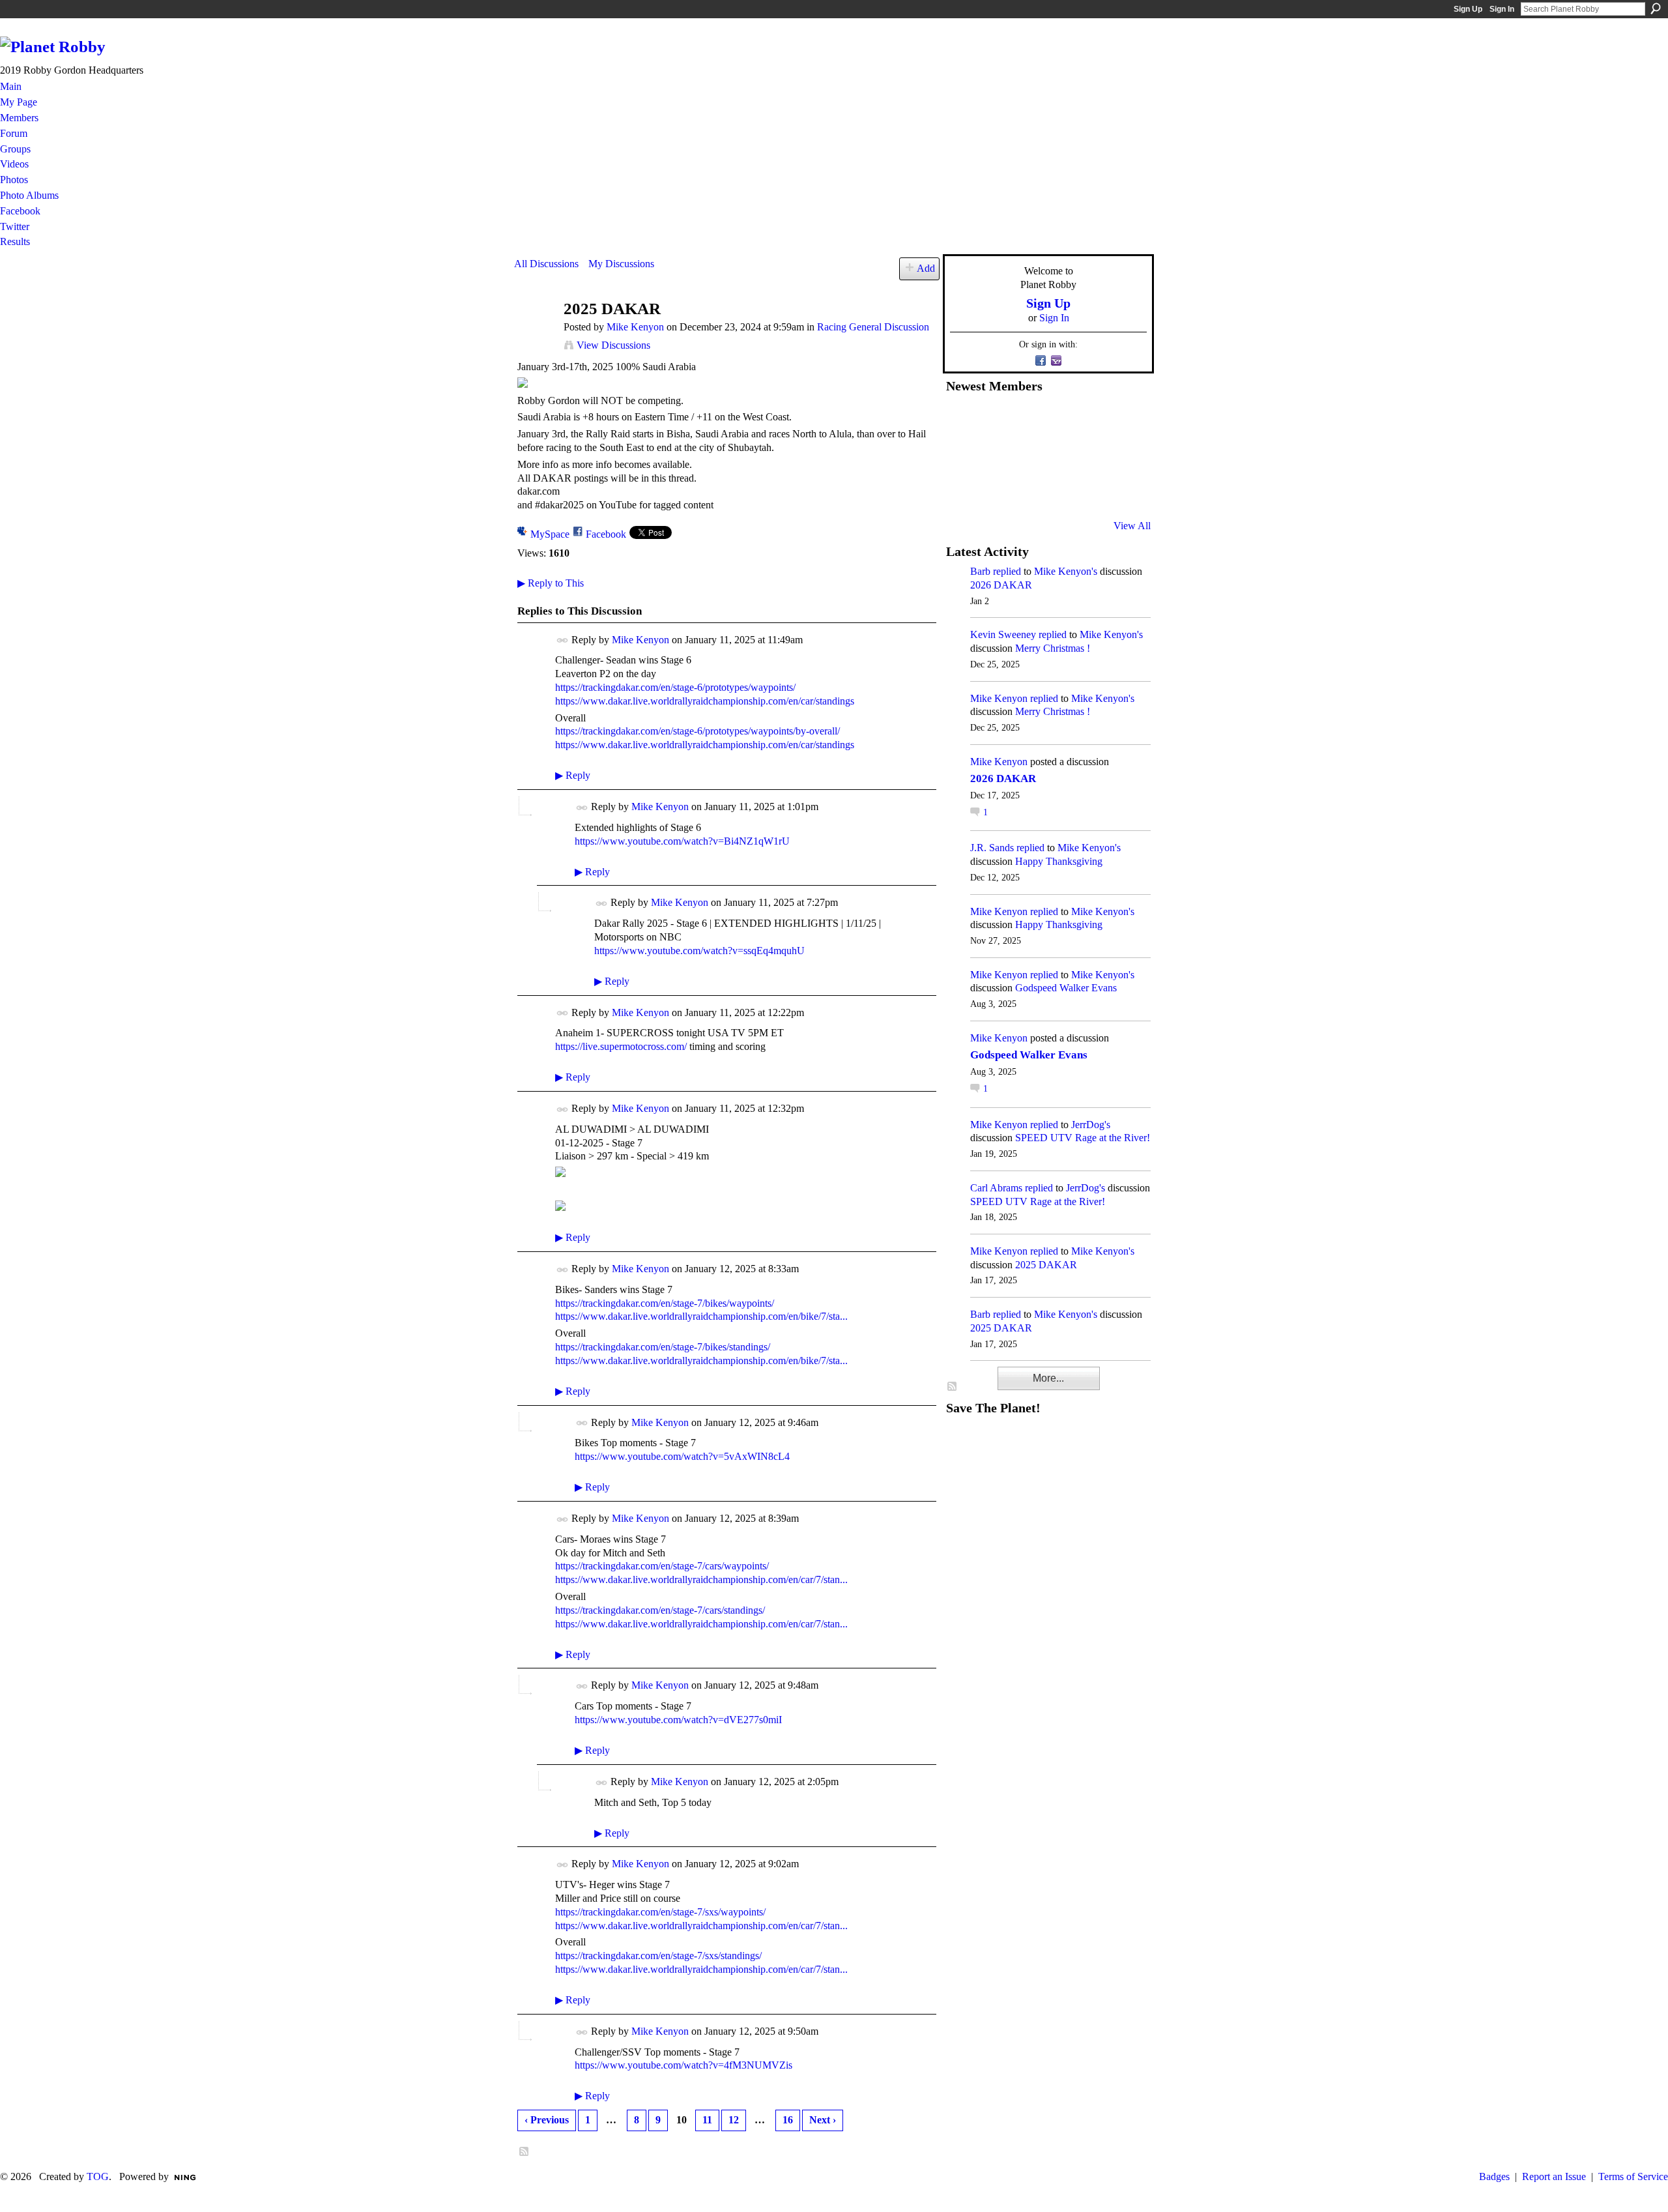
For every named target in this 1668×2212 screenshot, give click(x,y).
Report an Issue (1554, 2176)
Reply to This (551, 583)
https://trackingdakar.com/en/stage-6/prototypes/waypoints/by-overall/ (697, 731)
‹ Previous (547, 2120)
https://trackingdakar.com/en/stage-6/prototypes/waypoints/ (675, 687)
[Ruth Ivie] (1026, 456)
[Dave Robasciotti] (962, 456)
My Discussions (621, 264)
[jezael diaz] (994, 420)
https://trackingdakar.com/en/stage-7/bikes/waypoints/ (665, 1303)
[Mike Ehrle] (1057, 420)
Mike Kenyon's (1066, 571)
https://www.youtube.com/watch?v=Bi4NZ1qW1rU (682, 841)
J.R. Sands (992, 848)
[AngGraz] (1089, 456)
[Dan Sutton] (1121, 420)
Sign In (1502, 9)
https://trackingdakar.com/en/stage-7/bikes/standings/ (663, 1347)
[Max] (1121, 456)
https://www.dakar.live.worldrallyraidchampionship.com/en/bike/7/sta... (701, 1316)
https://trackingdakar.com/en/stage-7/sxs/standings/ (658, 1956)
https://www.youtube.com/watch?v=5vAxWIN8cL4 (682, 1456)
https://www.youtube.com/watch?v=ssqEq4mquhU (699, 951)
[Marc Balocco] (1089, 420)
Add (926, 268)
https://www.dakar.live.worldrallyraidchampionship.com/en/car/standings (705, 701)
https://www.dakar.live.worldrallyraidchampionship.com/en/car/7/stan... (701, 1579)
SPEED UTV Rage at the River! (1083, 1138)
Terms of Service (1633, 2176)
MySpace (550, 534)
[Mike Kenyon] (535, 334)
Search (1656, 8)
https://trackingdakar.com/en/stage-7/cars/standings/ (660, 1610)
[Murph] (994, 491)
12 (734, 2120)
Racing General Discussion (873, 327)
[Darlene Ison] (1026, 420)
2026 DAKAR (1001, 585)
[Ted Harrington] (962, 491)
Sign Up (1468, 9)
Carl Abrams (996, 1188)
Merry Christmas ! (1053, 648)
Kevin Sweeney (1003, 634)
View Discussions (613, 345)
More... (1048, 1378)
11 (707, 2120)
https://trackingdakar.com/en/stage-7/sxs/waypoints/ (660, 1912)
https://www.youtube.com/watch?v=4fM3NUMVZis (683, 2065)
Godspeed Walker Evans (1066, 988)
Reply (573, 775)
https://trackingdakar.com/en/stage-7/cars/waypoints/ (662, 1566)
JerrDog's (1091, 1125)
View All (1132, 526)
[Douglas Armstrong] (962, 420)
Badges (1494, 2176)
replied (1007, 571)
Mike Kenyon (635, 327)
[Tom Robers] (1057, 456)
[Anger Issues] (1026, 491)
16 (788, 2120)
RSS (525, 2152)
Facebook (606, 534)
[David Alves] (994, 456)
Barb (980, 571)
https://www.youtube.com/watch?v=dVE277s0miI (678, 1720)
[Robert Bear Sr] (1121, 491)
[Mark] (1057, 491)
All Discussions (546, 264)
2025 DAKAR (1046, 1265)
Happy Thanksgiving (1059, 861)
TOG (98, 2176)
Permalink (563, 640)
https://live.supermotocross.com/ (621, 1046)
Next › (823, 2120)
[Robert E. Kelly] (1089, 491)
